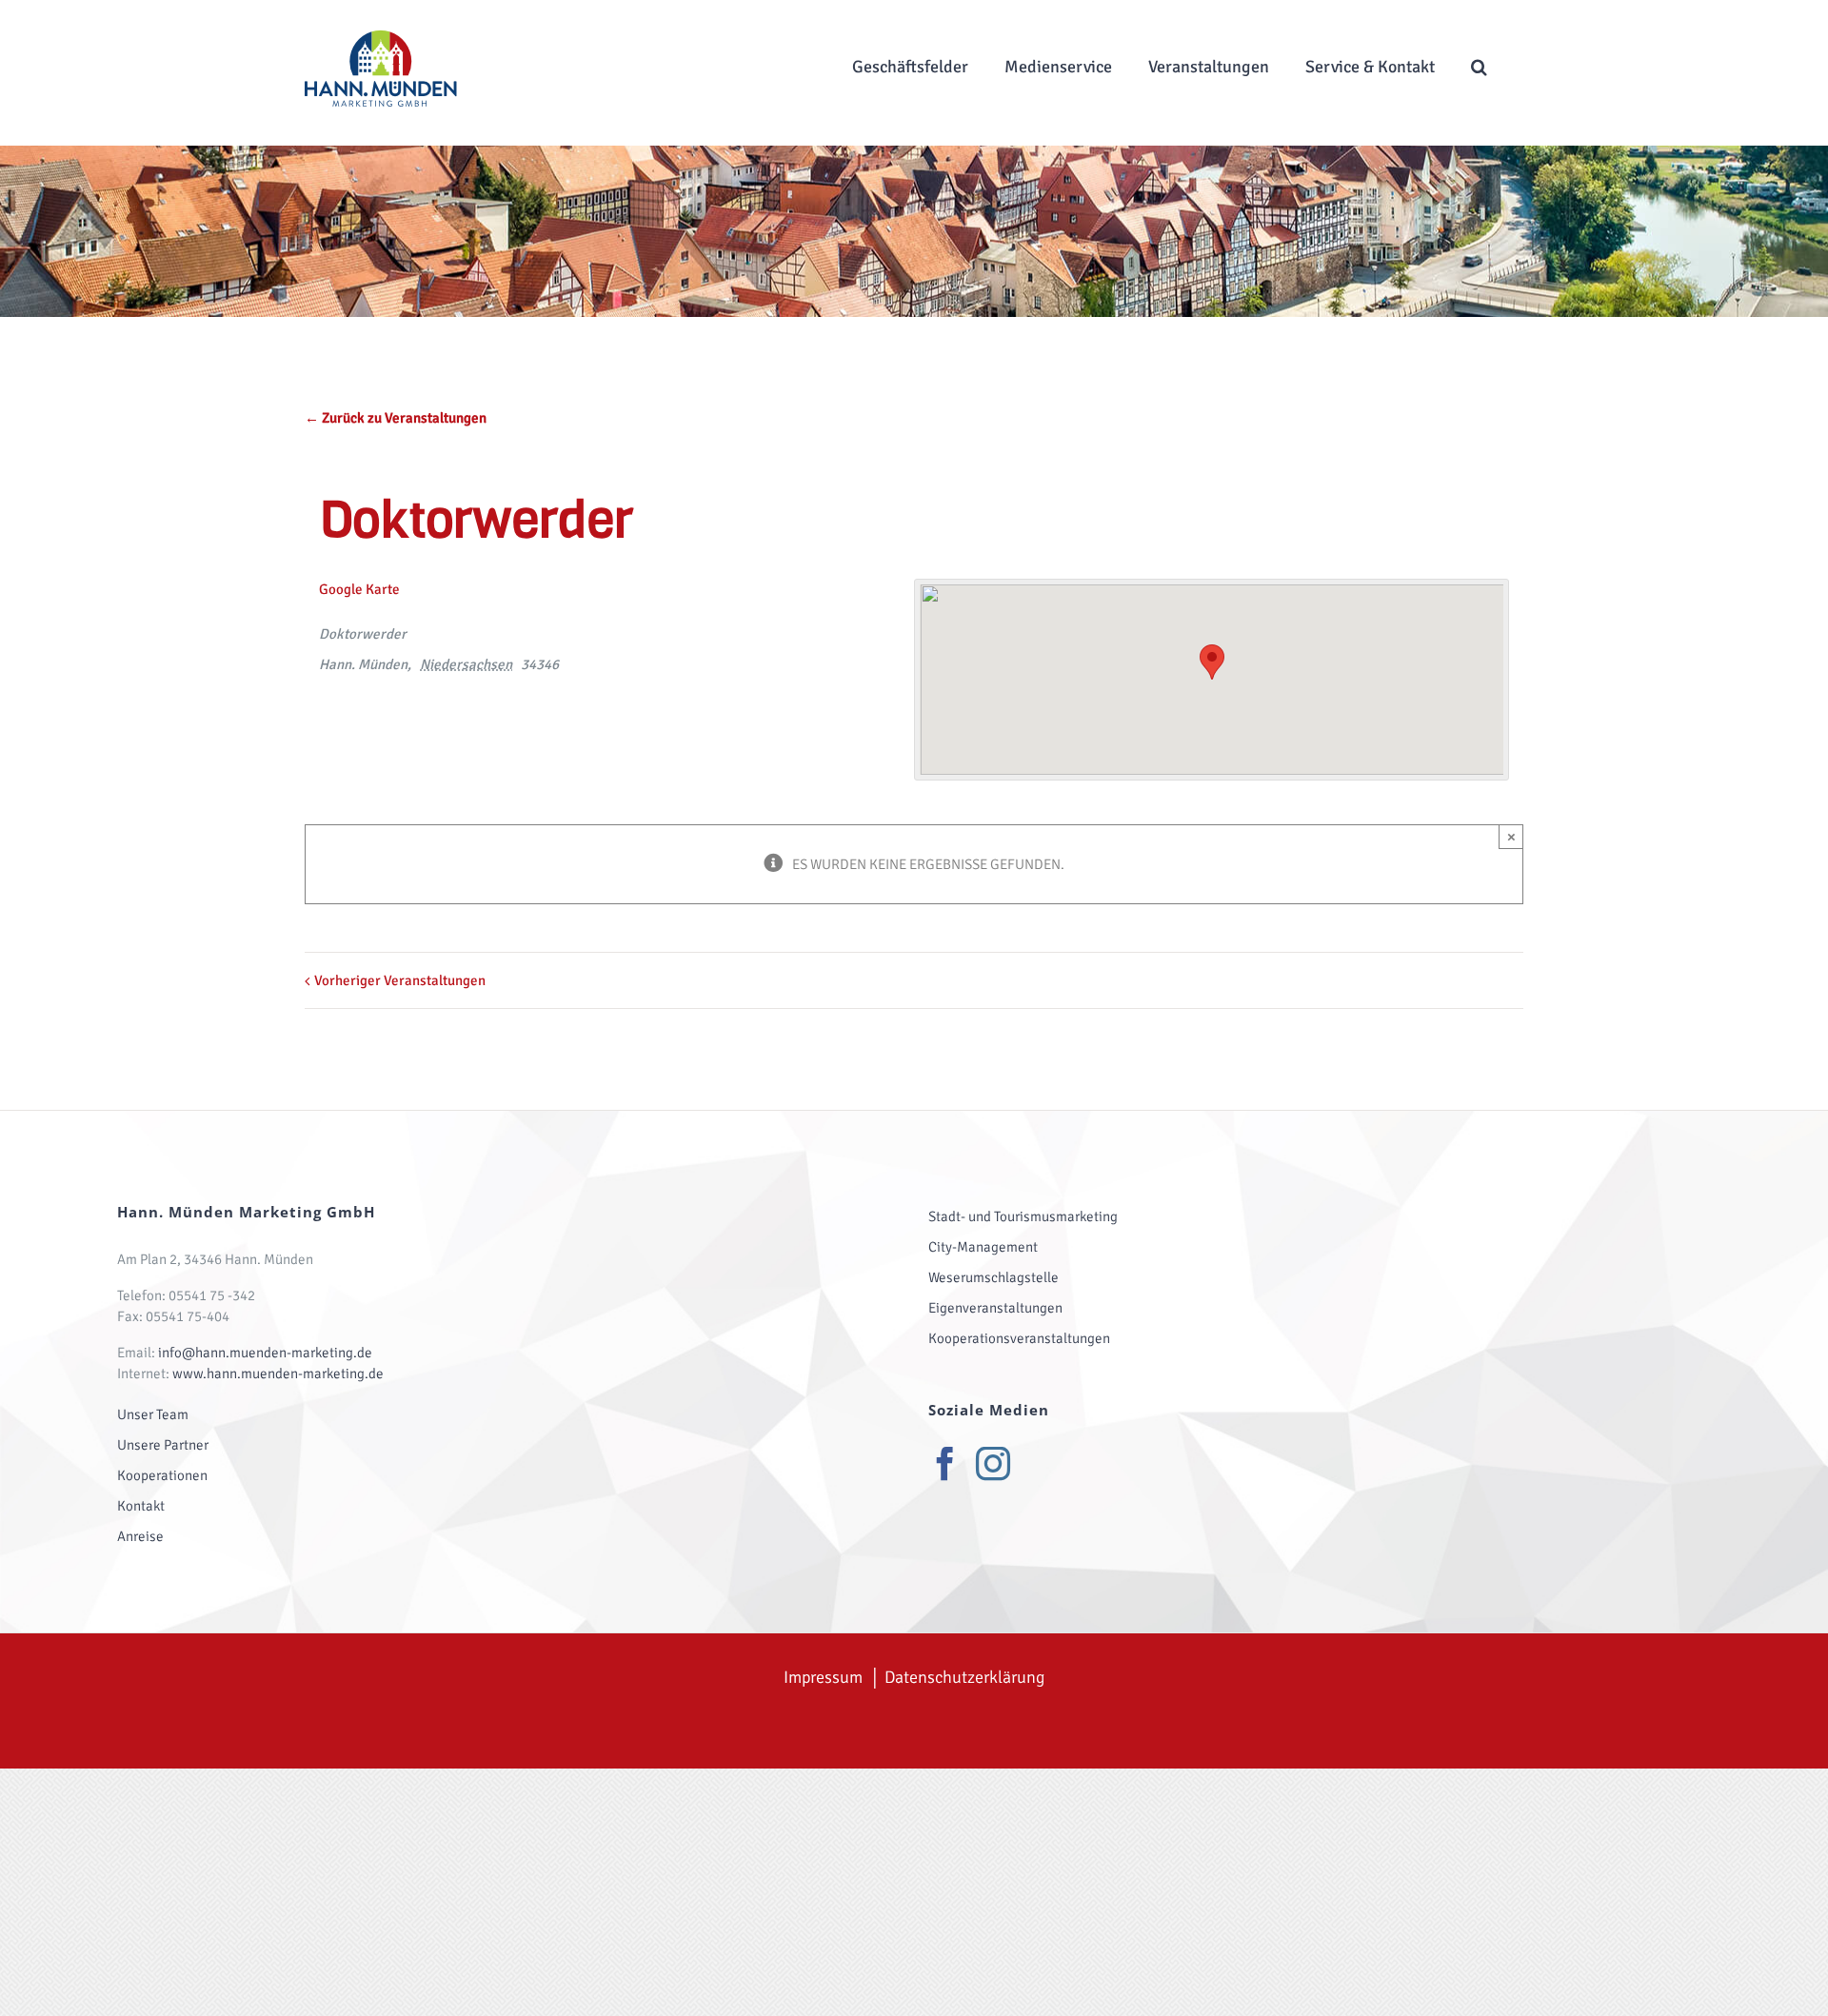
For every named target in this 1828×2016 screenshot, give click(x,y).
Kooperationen (162, 1475)
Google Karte (359, 589)
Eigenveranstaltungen (995, 1308)
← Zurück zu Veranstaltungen (396, 418)
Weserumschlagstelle (993, 1277)
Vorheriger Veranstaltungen (400, 980)
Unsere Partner (163, 1445)
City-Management (983, 1247)
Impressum (823, 1677)
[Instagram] (993, 1464)
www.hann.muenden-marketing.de (278, 1374)
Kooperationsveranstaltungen (1019, 1338)
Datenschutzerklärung (964, 1677)
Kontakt (141, 1506)
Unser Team (153, 1414)
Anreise (140, 1536)
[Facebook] (945, 1464)
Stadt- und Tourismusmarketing (1023, 1216)
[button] (1479, 66)
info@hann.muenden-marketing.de (265, 1353)
